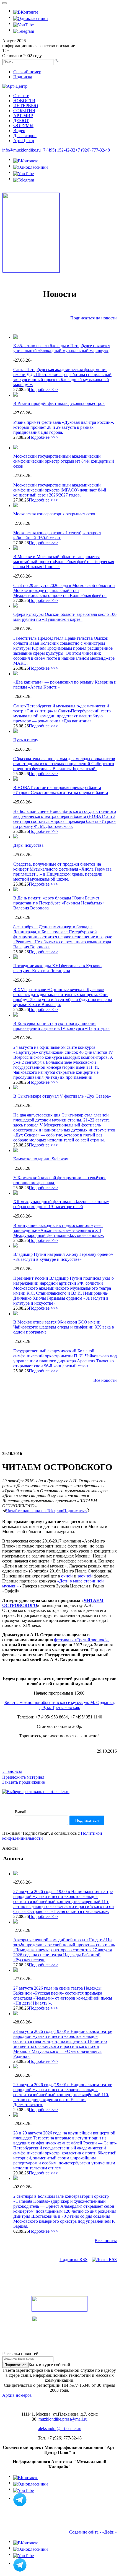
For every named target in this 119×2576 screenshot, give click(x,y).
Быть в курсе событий (49, 2365)
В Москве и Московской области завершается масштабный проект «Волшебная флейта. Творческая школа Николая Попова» (64, 562)
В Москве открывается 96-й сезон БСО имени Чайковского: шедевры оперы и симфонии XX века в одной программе (64, 1327)
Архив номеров (17, 2395)
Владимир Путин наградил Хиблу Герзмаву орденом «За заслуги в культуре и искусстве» (63, 1257)
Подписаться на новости (94, 318)
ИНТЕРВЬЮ (26, 106)
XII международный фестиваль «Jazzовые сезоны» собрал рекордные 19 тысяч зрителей (61, 1204)
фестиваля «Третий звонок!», (82, 1640)
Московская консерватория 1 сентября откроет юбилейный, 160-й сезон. (57, 535)
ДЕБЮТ (21, 121)
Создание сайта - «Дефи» (93, 2532)
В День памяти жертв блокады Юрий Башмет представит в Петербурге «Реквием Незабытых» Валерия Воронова (59, 903)
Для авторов (25, 136)
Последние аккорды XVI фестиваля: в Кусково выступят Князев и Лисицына (57, 968)
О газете (21, 96)
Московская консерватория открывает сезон (55, 514)
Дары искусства (28, 845)
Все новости (105, 1380)
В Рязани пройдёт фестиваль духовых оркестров (59, 403)
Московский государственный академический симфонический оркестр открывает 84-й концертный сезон (64, 461)
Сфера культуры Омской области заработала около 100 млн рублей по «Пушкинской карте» (65, 617)
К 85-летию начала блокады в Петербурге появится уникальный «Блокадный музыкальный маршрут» (62, 348)
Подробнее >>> (43, 390)
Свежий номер (27, 72)
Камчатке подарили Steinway (41, 1159)
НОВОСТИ (24, 101)
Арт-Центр (24, 141)
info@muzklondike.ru (21, 150)
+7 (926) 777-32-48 (93, 150)
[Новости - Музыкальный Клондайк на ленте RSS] (104, 2259)
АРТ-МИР (23, 116)
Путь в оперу (26, 740)
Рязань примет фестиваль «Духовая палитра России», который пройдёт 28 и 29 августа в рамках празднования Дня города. (64, 427)
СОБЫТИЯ (24, 111)
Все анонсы (106, 2241)
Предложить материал (23, 1777)
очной (67, 1576)
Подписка (23, 77)
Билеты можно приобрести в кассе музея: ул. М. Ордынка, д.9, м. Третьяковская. (60, 1705)
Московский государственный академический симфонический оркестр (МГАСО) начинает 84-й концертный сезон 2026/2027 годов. (60, 490)
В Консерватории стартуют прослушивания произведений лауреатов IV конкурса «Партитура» (61, 1026)
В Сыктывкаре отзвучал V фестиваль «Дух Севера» (62, 1096)
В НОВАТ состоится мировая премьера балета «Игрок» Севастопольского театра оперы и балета (61, 790)
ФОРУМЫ (23, 126)
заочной (85, 1576)
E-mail (20, 1812)
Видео (19, 131)
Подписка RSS (73, 2259)
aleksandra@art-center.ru (60, 2428)
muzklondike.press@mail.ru (63, 2419)
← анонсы (12, 1771)
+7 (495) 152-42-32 (58, 150)
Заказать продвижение (24, 1782)
